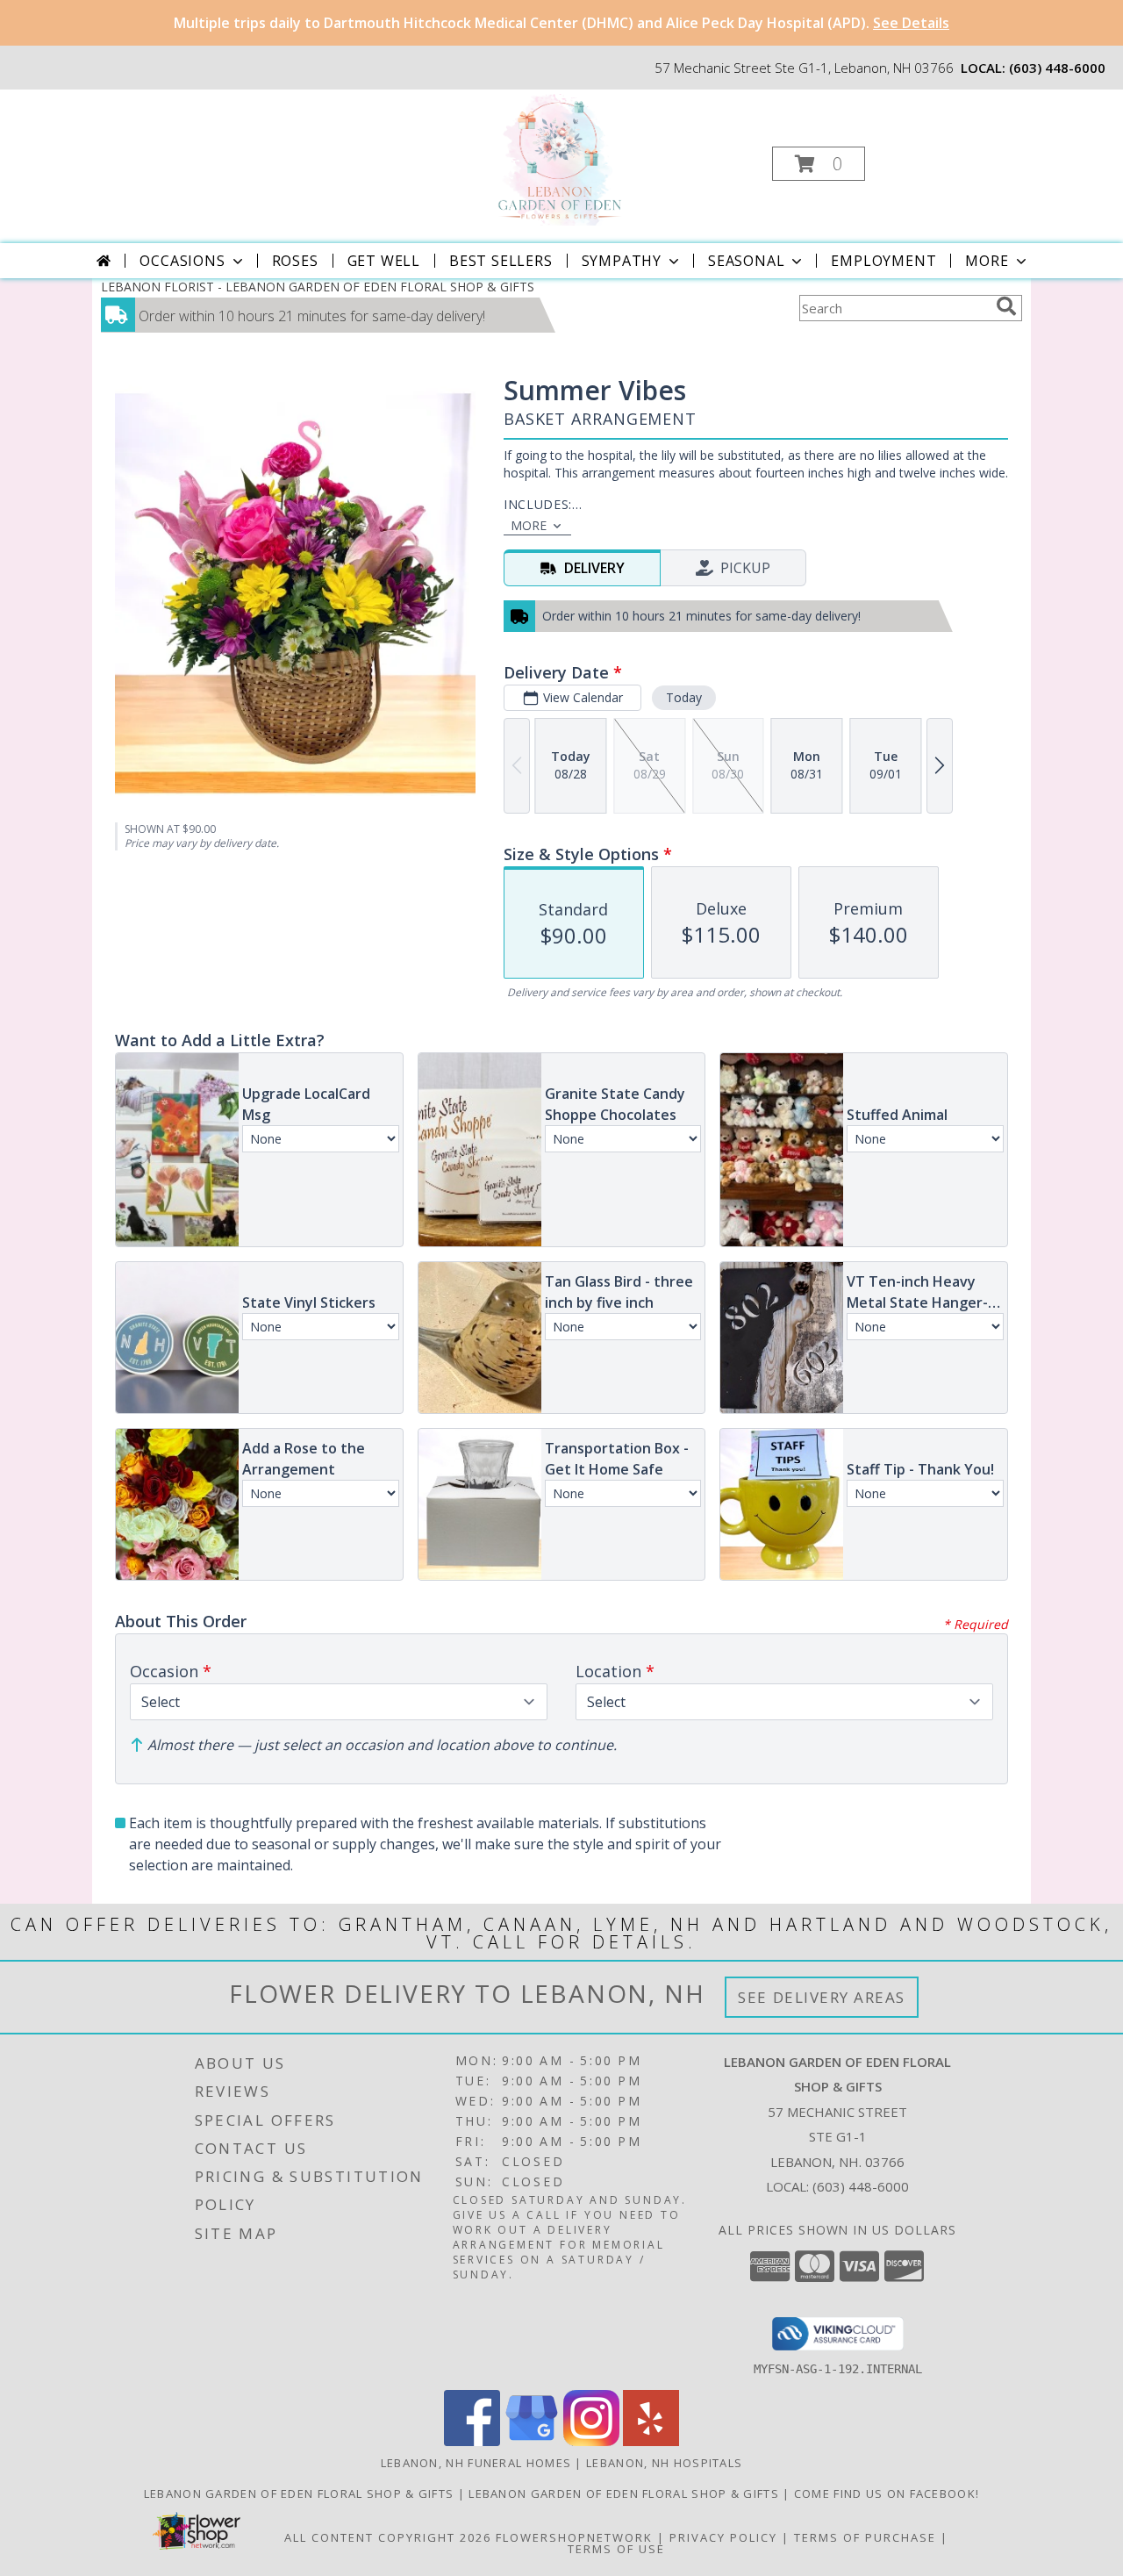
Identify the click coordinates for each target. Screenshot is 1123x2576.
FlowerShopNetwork (574, 2537)
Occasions (182, 261)
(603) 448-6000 (1057, 68)
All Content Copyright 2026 (388, 2537)
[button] (819, 164)
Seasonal (746, 261)
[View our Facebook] (472, 2441)
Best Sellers (501, 261)
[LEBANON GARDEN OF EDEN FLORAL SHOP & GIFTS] (559, 158)
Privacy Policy (723, 2537)
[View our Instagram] (591, 2441)
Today (684, 697)
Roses (295, 261)
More (987, 261)
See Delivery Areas (822, 1997)
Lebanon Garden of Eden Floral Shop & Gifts (301, 2493)
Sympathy (622, 261)
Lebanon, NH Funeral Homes (476, 2463)
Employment (883, 261)
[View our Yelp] (651, 2441)
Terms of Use (616, 2549)
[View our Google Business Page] (532, 2441)
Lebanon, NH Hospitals (664, 2463)
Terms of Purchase (865, 2537)
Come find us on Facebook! (887, 2493)
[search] (1006, 306)
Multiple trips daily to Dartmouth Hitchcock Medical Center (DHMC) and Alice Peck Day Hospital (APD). (561, 23)
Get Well (384, 261)
